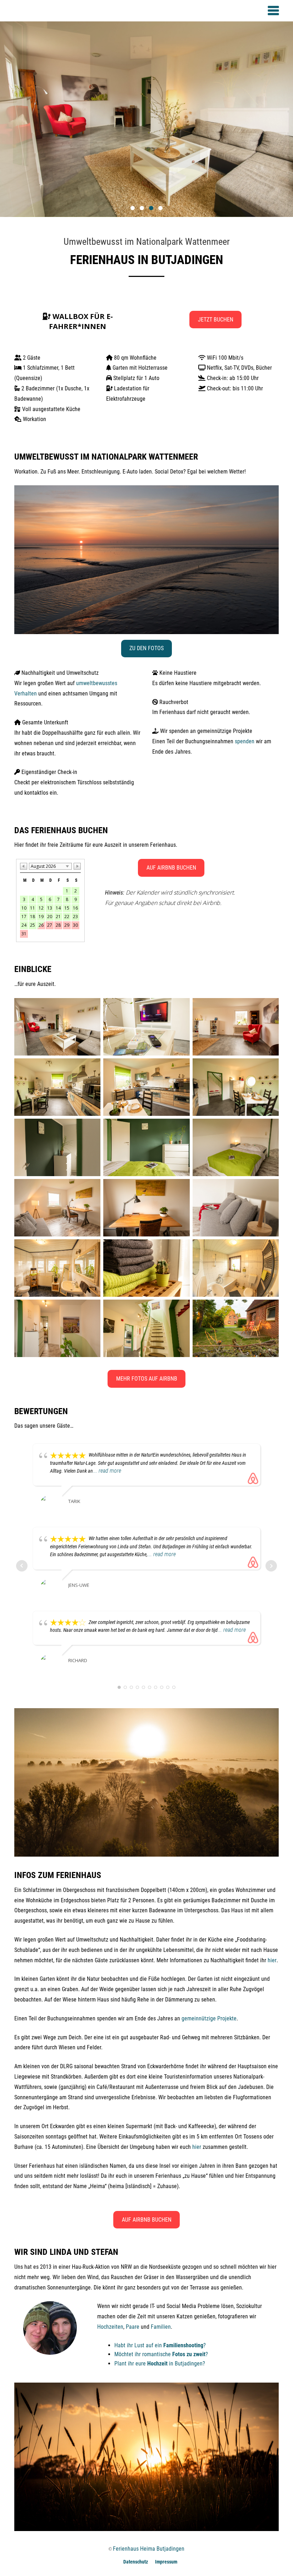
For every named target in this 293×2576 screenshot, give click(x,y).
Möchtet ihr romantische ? (161, 2354)
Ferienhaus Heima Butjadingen (149, 2549)
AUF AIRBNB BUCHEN (171, 868)
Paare (133, 2327)
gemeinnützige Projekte (209, 2018)
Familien (161, 2327)
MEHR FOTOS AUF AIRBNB (147, 1379)
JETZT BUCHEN (216, 320)
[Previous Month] (24, 866)
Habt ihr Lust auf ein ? (160, 2345)
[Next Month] (77, 866)
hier (272, 1960)
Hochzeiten (110, 2327)
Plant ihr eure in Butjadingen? (160, 2364)
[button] (133, 208)
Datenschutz (136, 2562)
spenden (245, 741)
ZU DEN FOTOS (146, 648)
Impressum (166, 2562)
